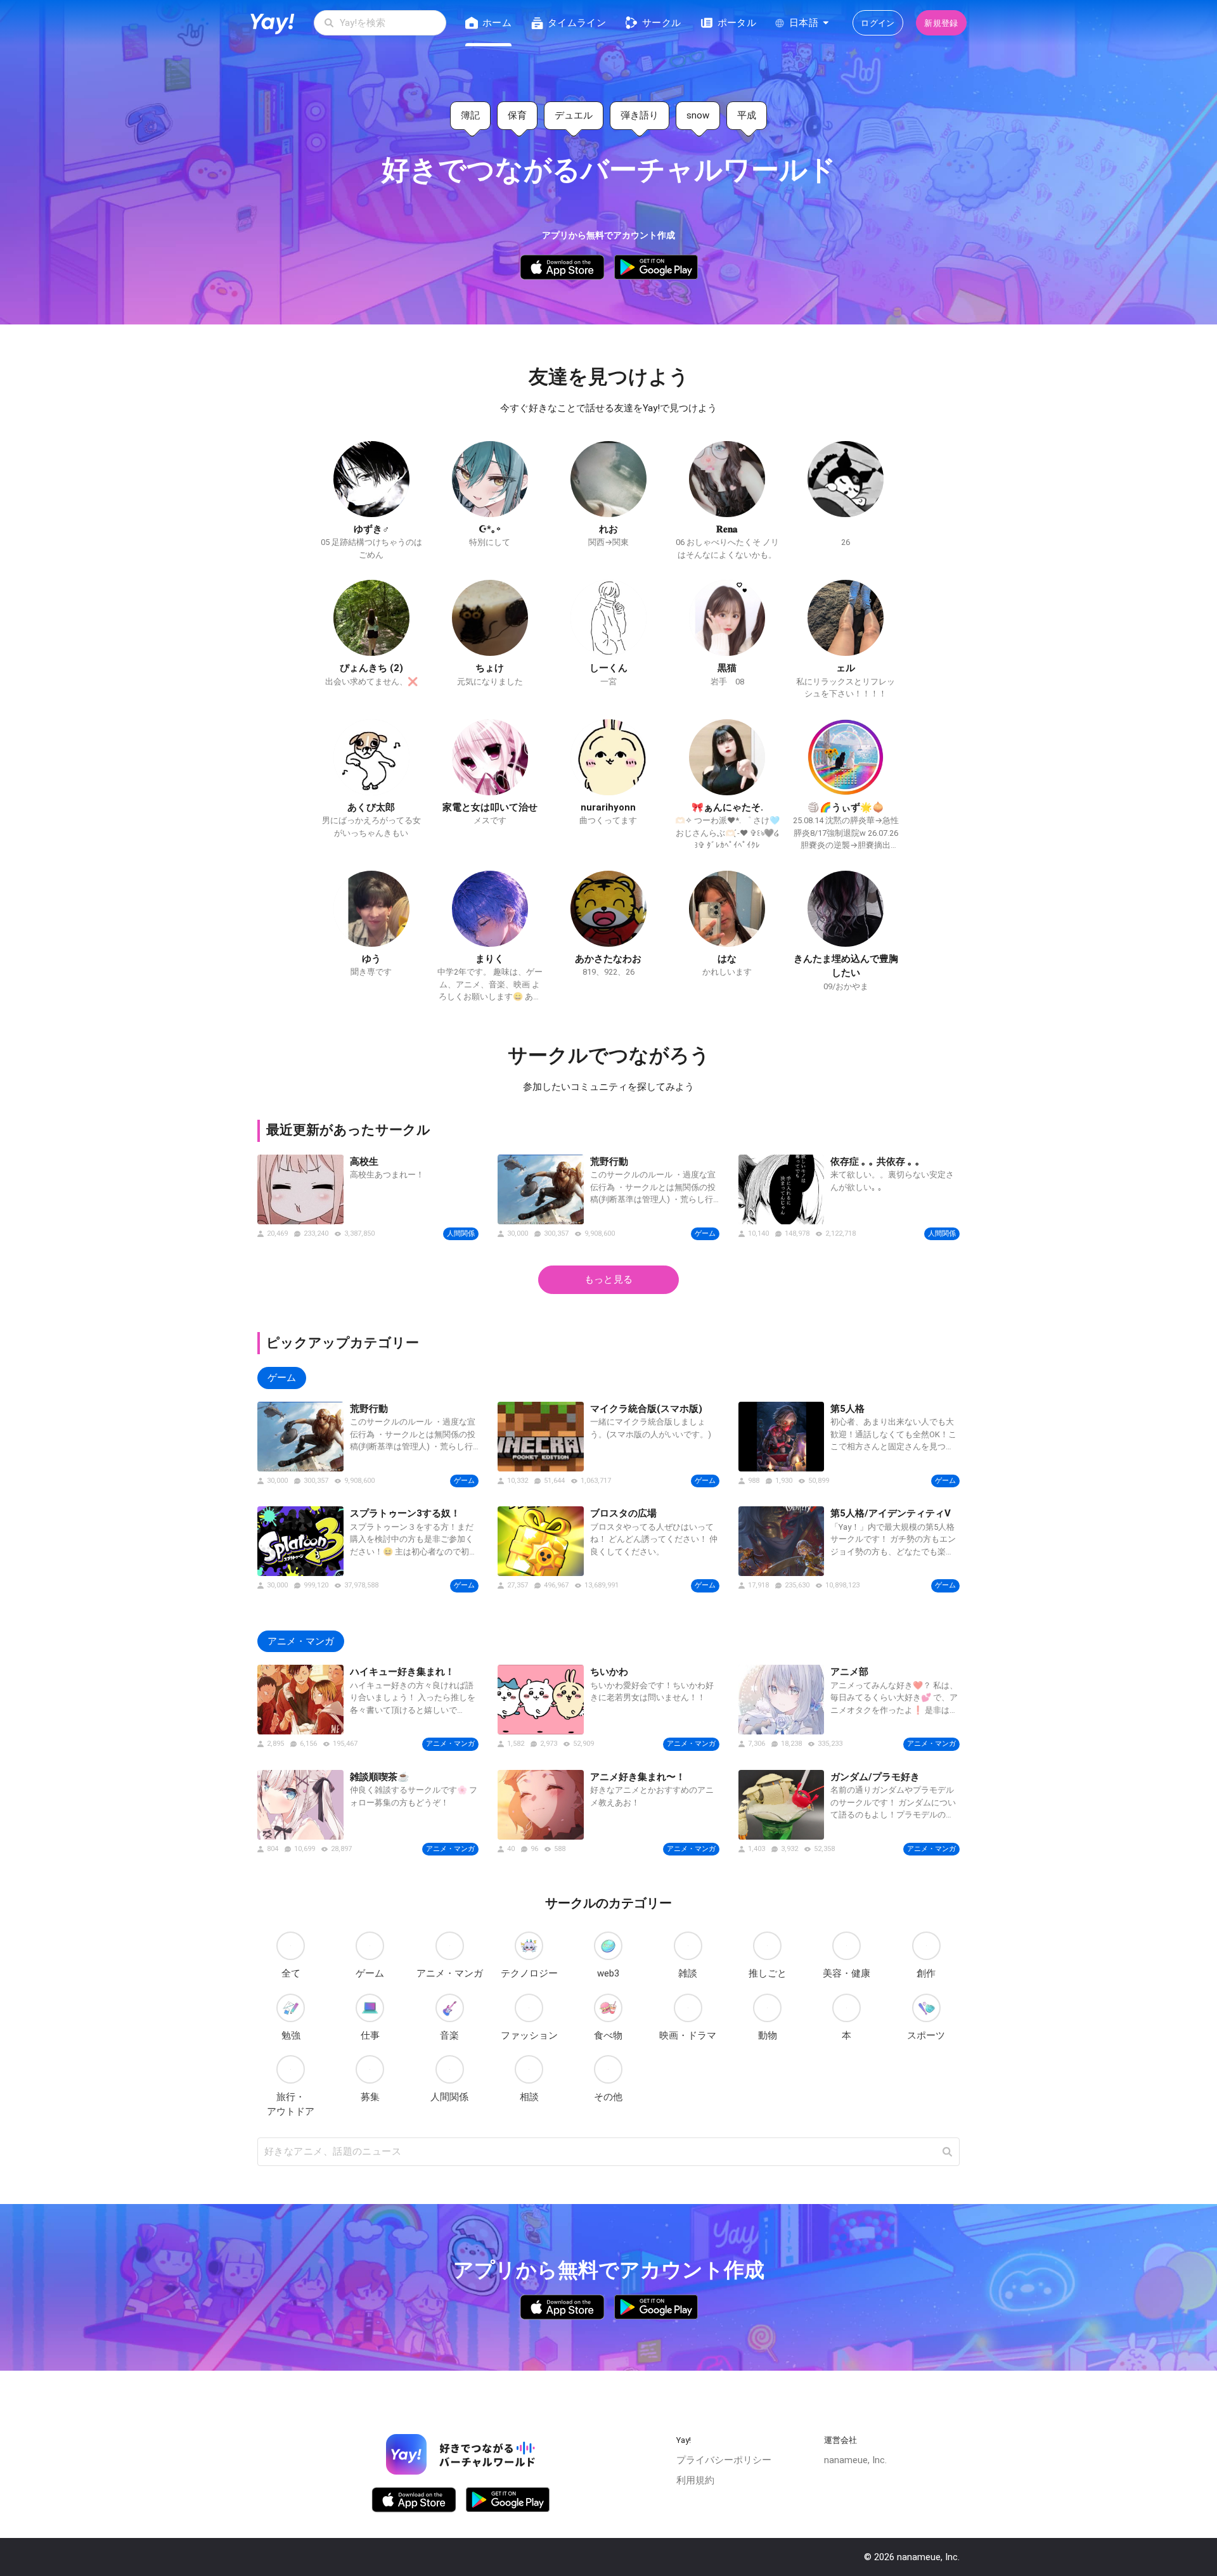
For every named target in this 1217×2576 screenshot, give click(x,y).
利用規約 (695, 2480)
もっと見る (608, 1279)
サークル (661, 23)
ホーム (497, 23)
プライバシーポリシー (724, 2460)
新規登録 (941, 23)
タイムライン (577, 23)
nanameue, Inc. (855, 2460)
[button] (947, 2152)
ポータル (737, 23)
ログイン (878, 23)
